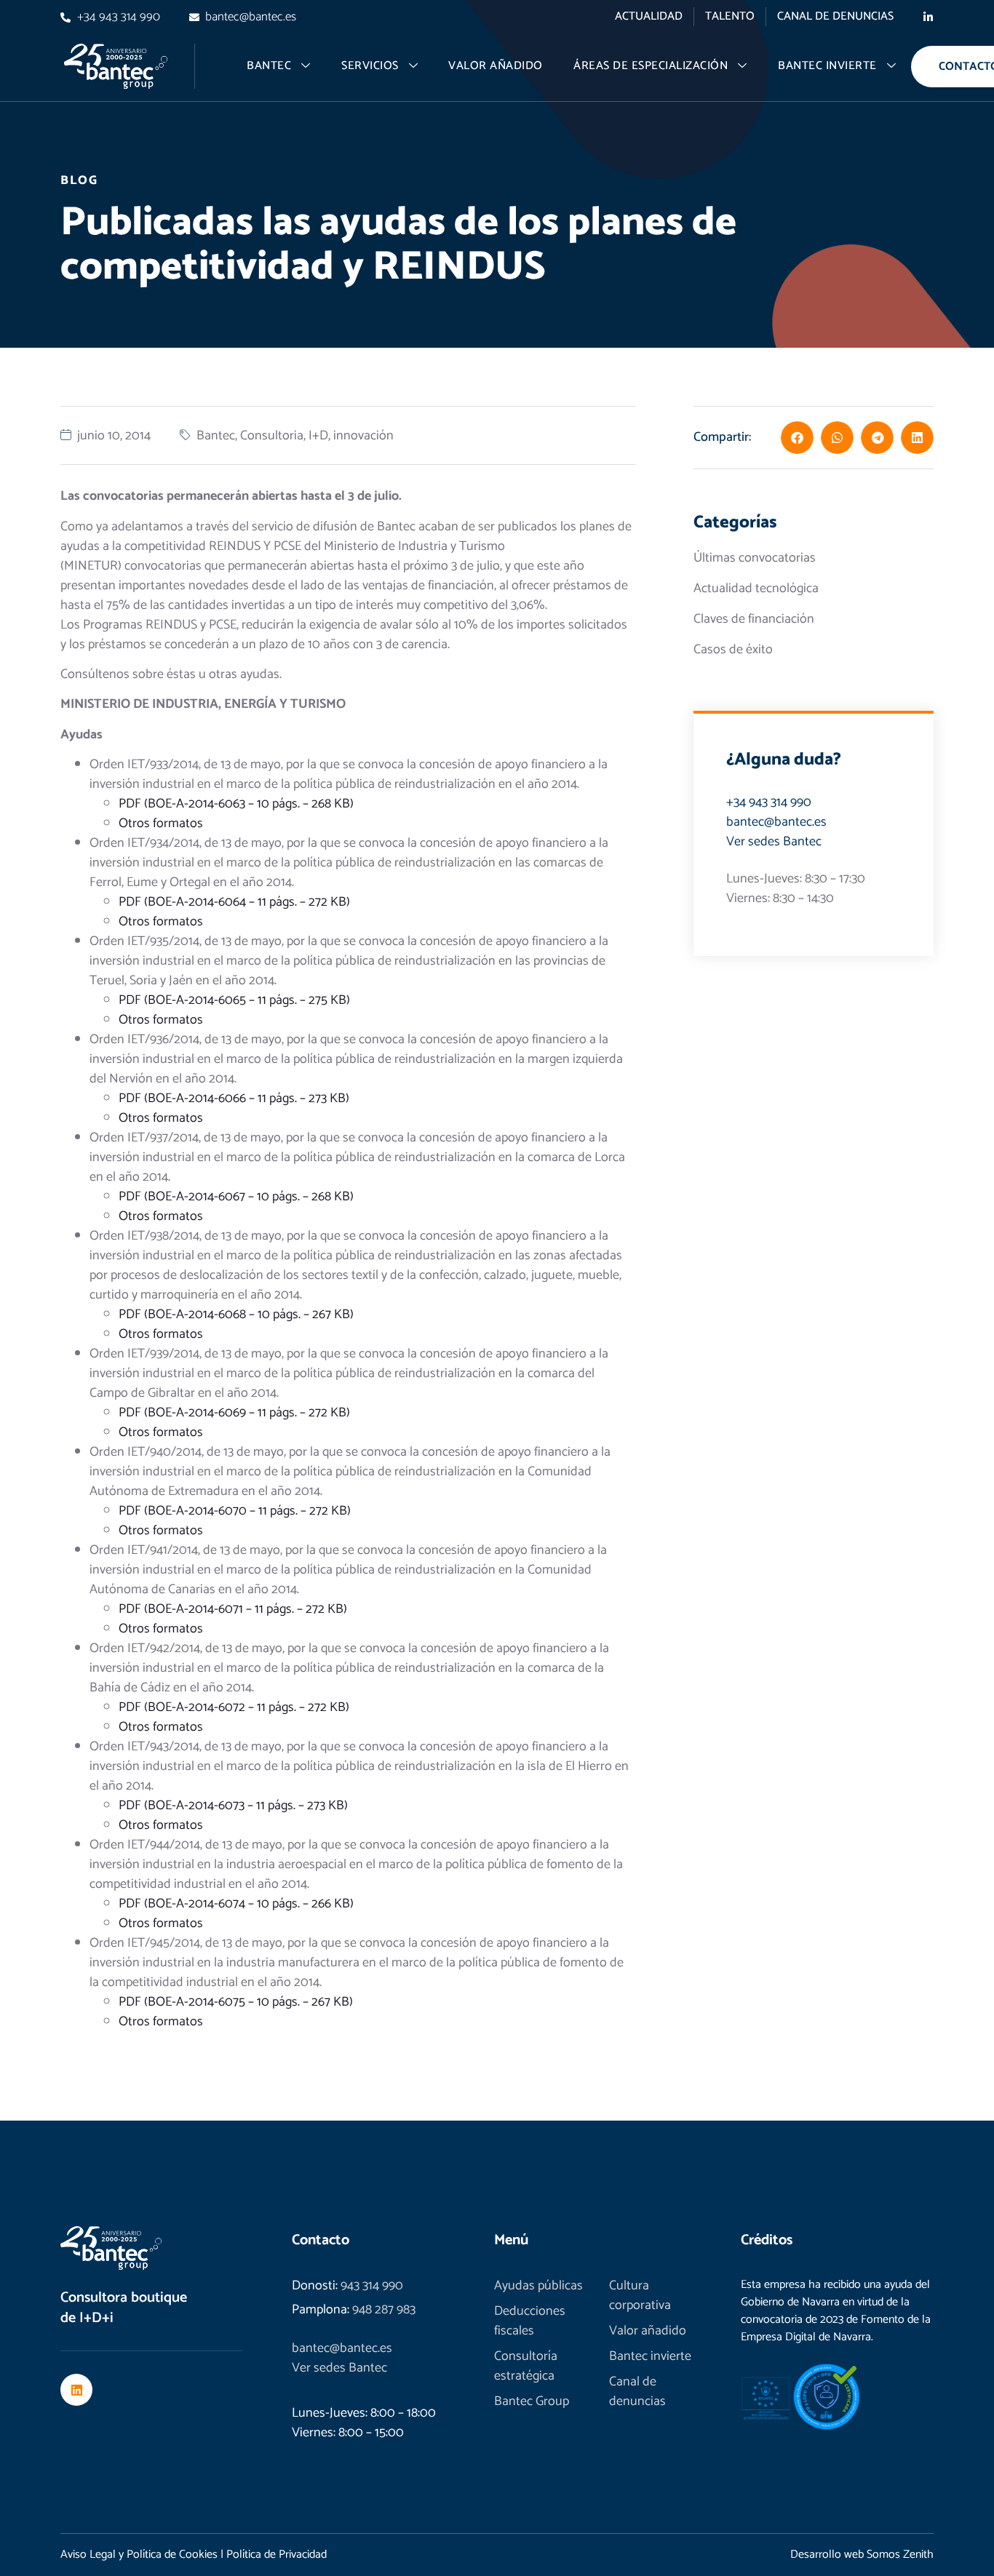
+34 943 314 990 (769, 802)
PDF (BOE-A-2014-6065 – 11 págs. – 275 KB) (234, 1000)
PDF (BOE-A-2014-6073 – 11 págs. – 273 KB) (233, 1806)
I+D (318, 436)
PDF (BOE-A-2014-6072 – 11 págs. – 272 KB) (234, 1707)
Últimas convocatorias (755, 558)
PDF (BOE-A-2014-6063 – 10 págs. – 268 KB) (236, 804)
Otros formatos (161, 824)
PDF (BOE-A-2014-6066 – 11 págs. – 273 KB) (234, 1098)
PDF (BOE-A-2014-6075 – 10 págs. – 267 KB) (236, 2002)
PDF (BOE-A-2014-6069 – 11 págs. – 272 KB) (234, 1413)
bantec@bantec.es (776, 822)
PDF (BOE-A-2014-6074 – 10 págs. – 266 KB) (236, 1904)
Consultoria (272, 436)
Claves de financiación (754, 619)
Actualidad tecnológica (756, 589)
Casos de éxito (733, 650)
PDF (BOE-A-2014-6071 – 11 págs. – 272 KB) (233, 1609)
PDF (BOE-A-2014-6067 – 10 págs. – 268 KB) (236, 1197)
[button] (797, 438)
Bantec (216, 436)
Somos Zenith (900, 2555)
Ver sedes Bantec (774, 842)
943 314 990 (372, 2286)
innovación (363, 436)
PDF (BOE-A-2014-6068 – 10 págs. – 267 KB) (236, 1315)
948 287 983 (384, 2310)
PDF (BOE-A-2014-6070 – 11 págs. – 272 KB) (235, 1511)
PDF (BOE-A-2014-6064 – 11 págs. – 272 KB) (234, 902)
